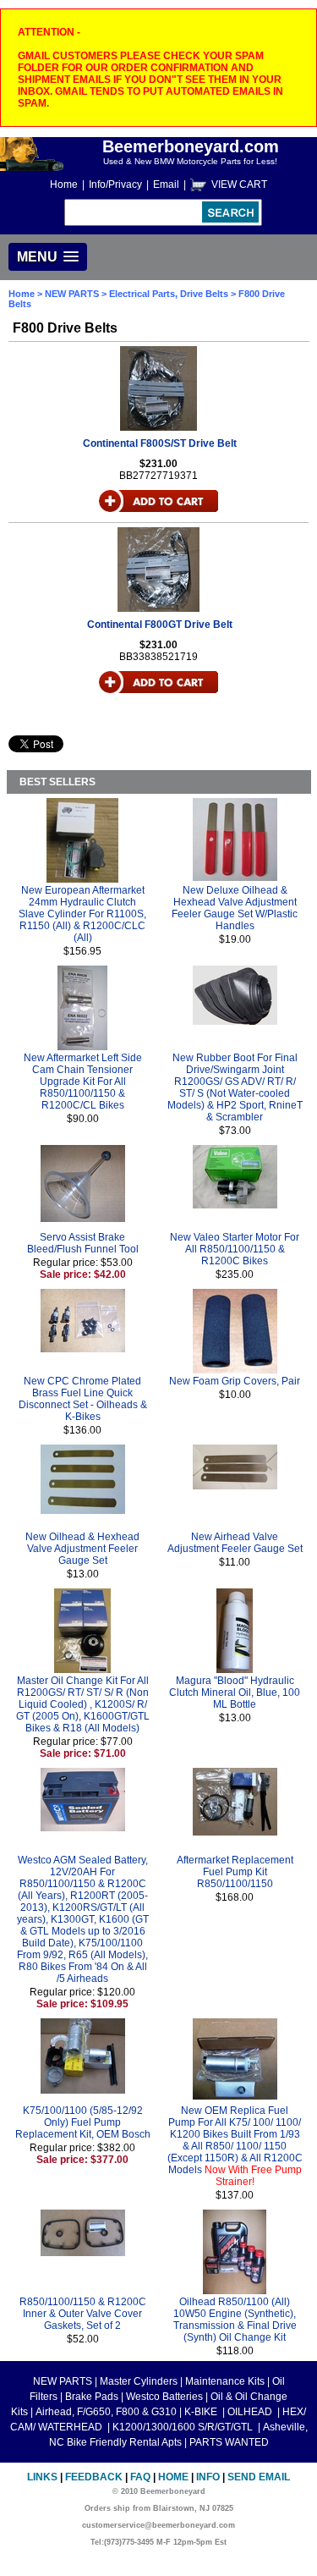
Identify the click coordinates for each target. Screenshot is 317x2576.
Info (208, 2477)
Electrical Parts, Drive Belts (169, 294)
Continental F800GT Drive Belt (160, 625)
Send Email (259, 2477)
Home (64, 184)
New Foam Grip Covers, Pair (235, 1381)
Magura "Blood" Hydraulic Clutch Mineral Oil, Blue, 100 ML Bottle (235, 1693)
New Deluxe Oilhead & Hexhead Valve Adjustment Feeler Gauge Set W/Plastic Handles (235, 908)
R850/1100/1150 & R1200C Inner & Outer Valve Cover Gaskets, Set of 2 (83, 2314)
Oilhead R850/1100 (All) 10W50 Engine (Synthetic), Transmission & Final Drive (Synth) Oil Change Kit (235, 2320)
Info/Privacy (115, 184)
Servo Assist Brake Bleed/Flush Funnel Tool (83, 1243)
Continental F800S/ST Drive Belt (160, 443)
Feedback (94, 2477)
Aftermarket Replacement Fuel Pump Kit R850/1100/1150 (235, 1872)
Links (42, 2477)
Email (166, 184)
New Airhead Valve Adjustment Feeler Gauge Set (235, 1543)
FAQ (140, 2477)
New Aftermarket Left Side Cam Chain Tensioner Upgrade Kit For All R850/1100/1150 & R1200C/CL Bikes (83, 1082)
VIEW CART (239, 184)
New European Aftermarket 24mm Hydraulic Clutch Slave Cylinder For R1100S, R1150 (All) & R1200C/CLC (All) (82, 914)
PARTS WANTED (229, 2442)
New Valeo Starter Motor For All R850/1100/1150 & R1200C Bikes (235, 1249)
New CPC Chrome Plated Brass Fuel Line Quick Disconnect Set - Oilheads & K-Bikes (83, 1399)
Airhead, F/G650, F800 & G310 (106, 2412)
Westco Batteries (164, 2397)
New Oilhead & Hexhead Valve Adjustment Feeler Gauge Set (82, 1549)
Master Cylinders (139, 2381)
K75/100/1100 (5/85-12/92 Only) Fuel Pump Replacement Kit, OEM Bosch (83, 2122)
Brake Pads (92, 2397)
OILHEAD (251, 2412)
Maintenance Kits (225, 2381)
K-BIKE (202, 2412)
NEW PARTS (72, 294)
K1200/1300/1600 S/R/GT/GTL (184, 2427)
